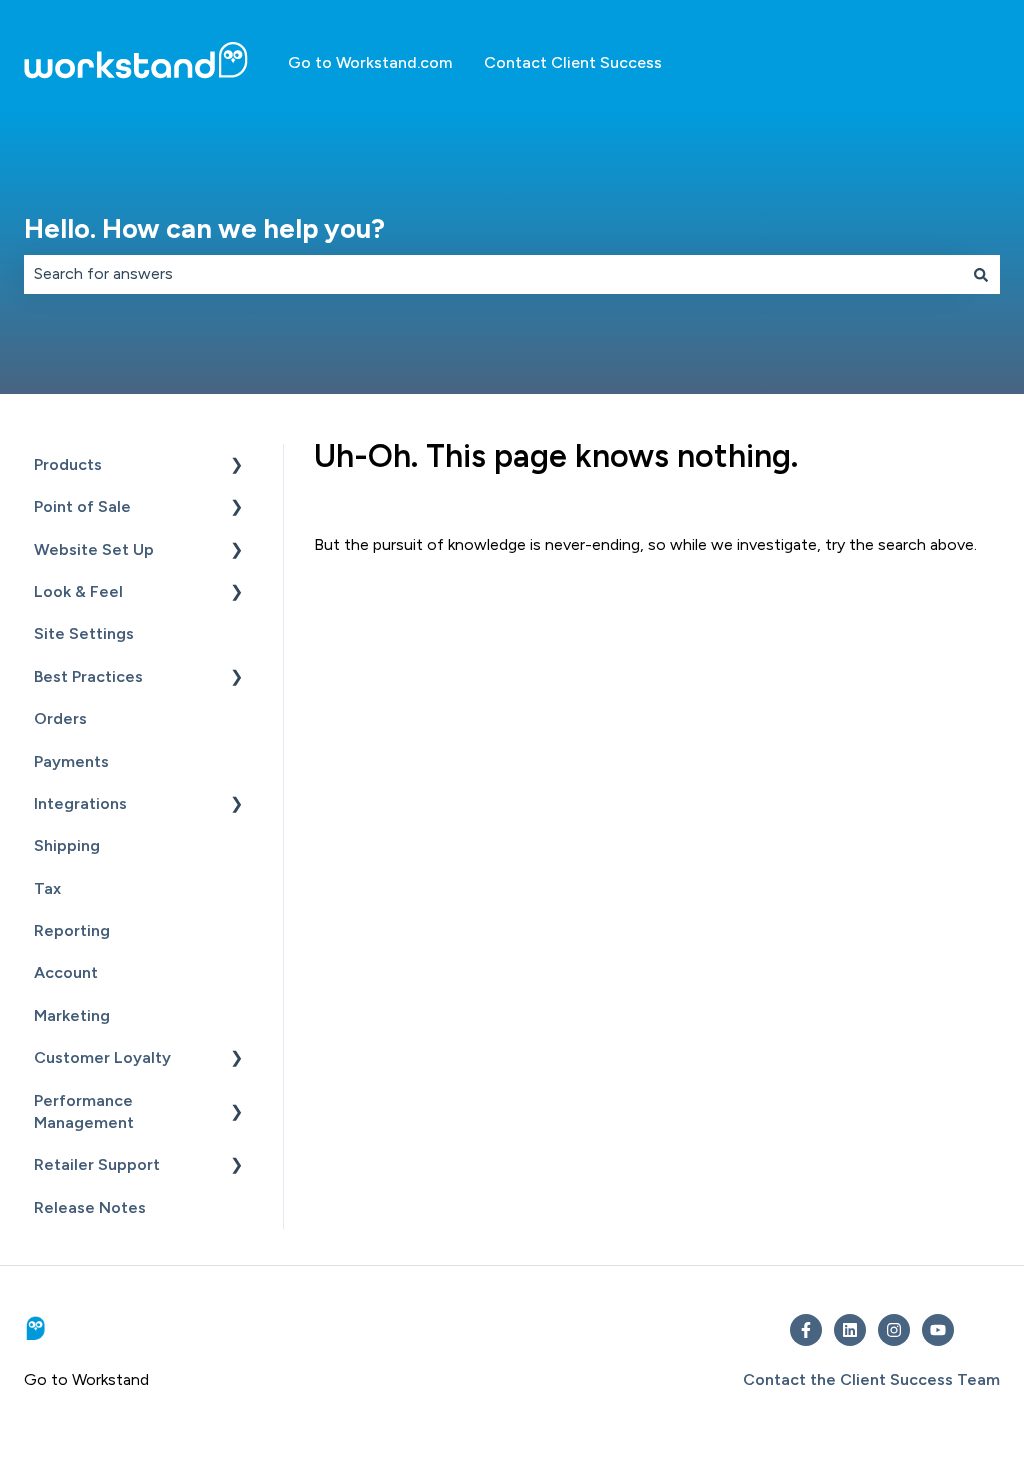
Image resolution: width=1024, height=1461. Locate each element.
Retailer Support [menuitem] (97, 1164)
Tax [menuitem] (47, 888)
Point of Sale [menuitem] (82, 506)
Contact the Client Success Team (871, 1379)
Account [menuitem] (66, 972)
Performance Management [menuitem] (84, 1111)
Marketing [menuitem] (72, 1015)
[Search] (981, 274)
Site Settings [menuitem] (84, 633)
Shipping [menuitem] (67, 845)
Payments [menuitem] (71, 761)
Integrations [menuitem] (80, 803)
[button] (237, 466)
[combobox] (493, 274)
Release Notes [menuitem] (90, 1207)
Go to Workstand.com (370, 62)
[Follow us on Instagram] (894, 1330)
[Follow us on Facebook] (806, 1330)
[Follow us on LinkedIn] (850, 1330)
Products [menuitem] (68, 464)
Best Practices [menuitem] (88, 676)
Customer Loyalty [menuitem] (102, 1057)
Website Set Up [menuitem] (94, 549)
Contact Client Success (573, 62)
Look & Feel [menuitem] (78, 591)
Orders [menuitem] (60, 718)
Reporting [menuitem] (72, 930)
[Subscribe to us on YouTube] (938, 1330)
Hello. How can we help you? (204, 228)
